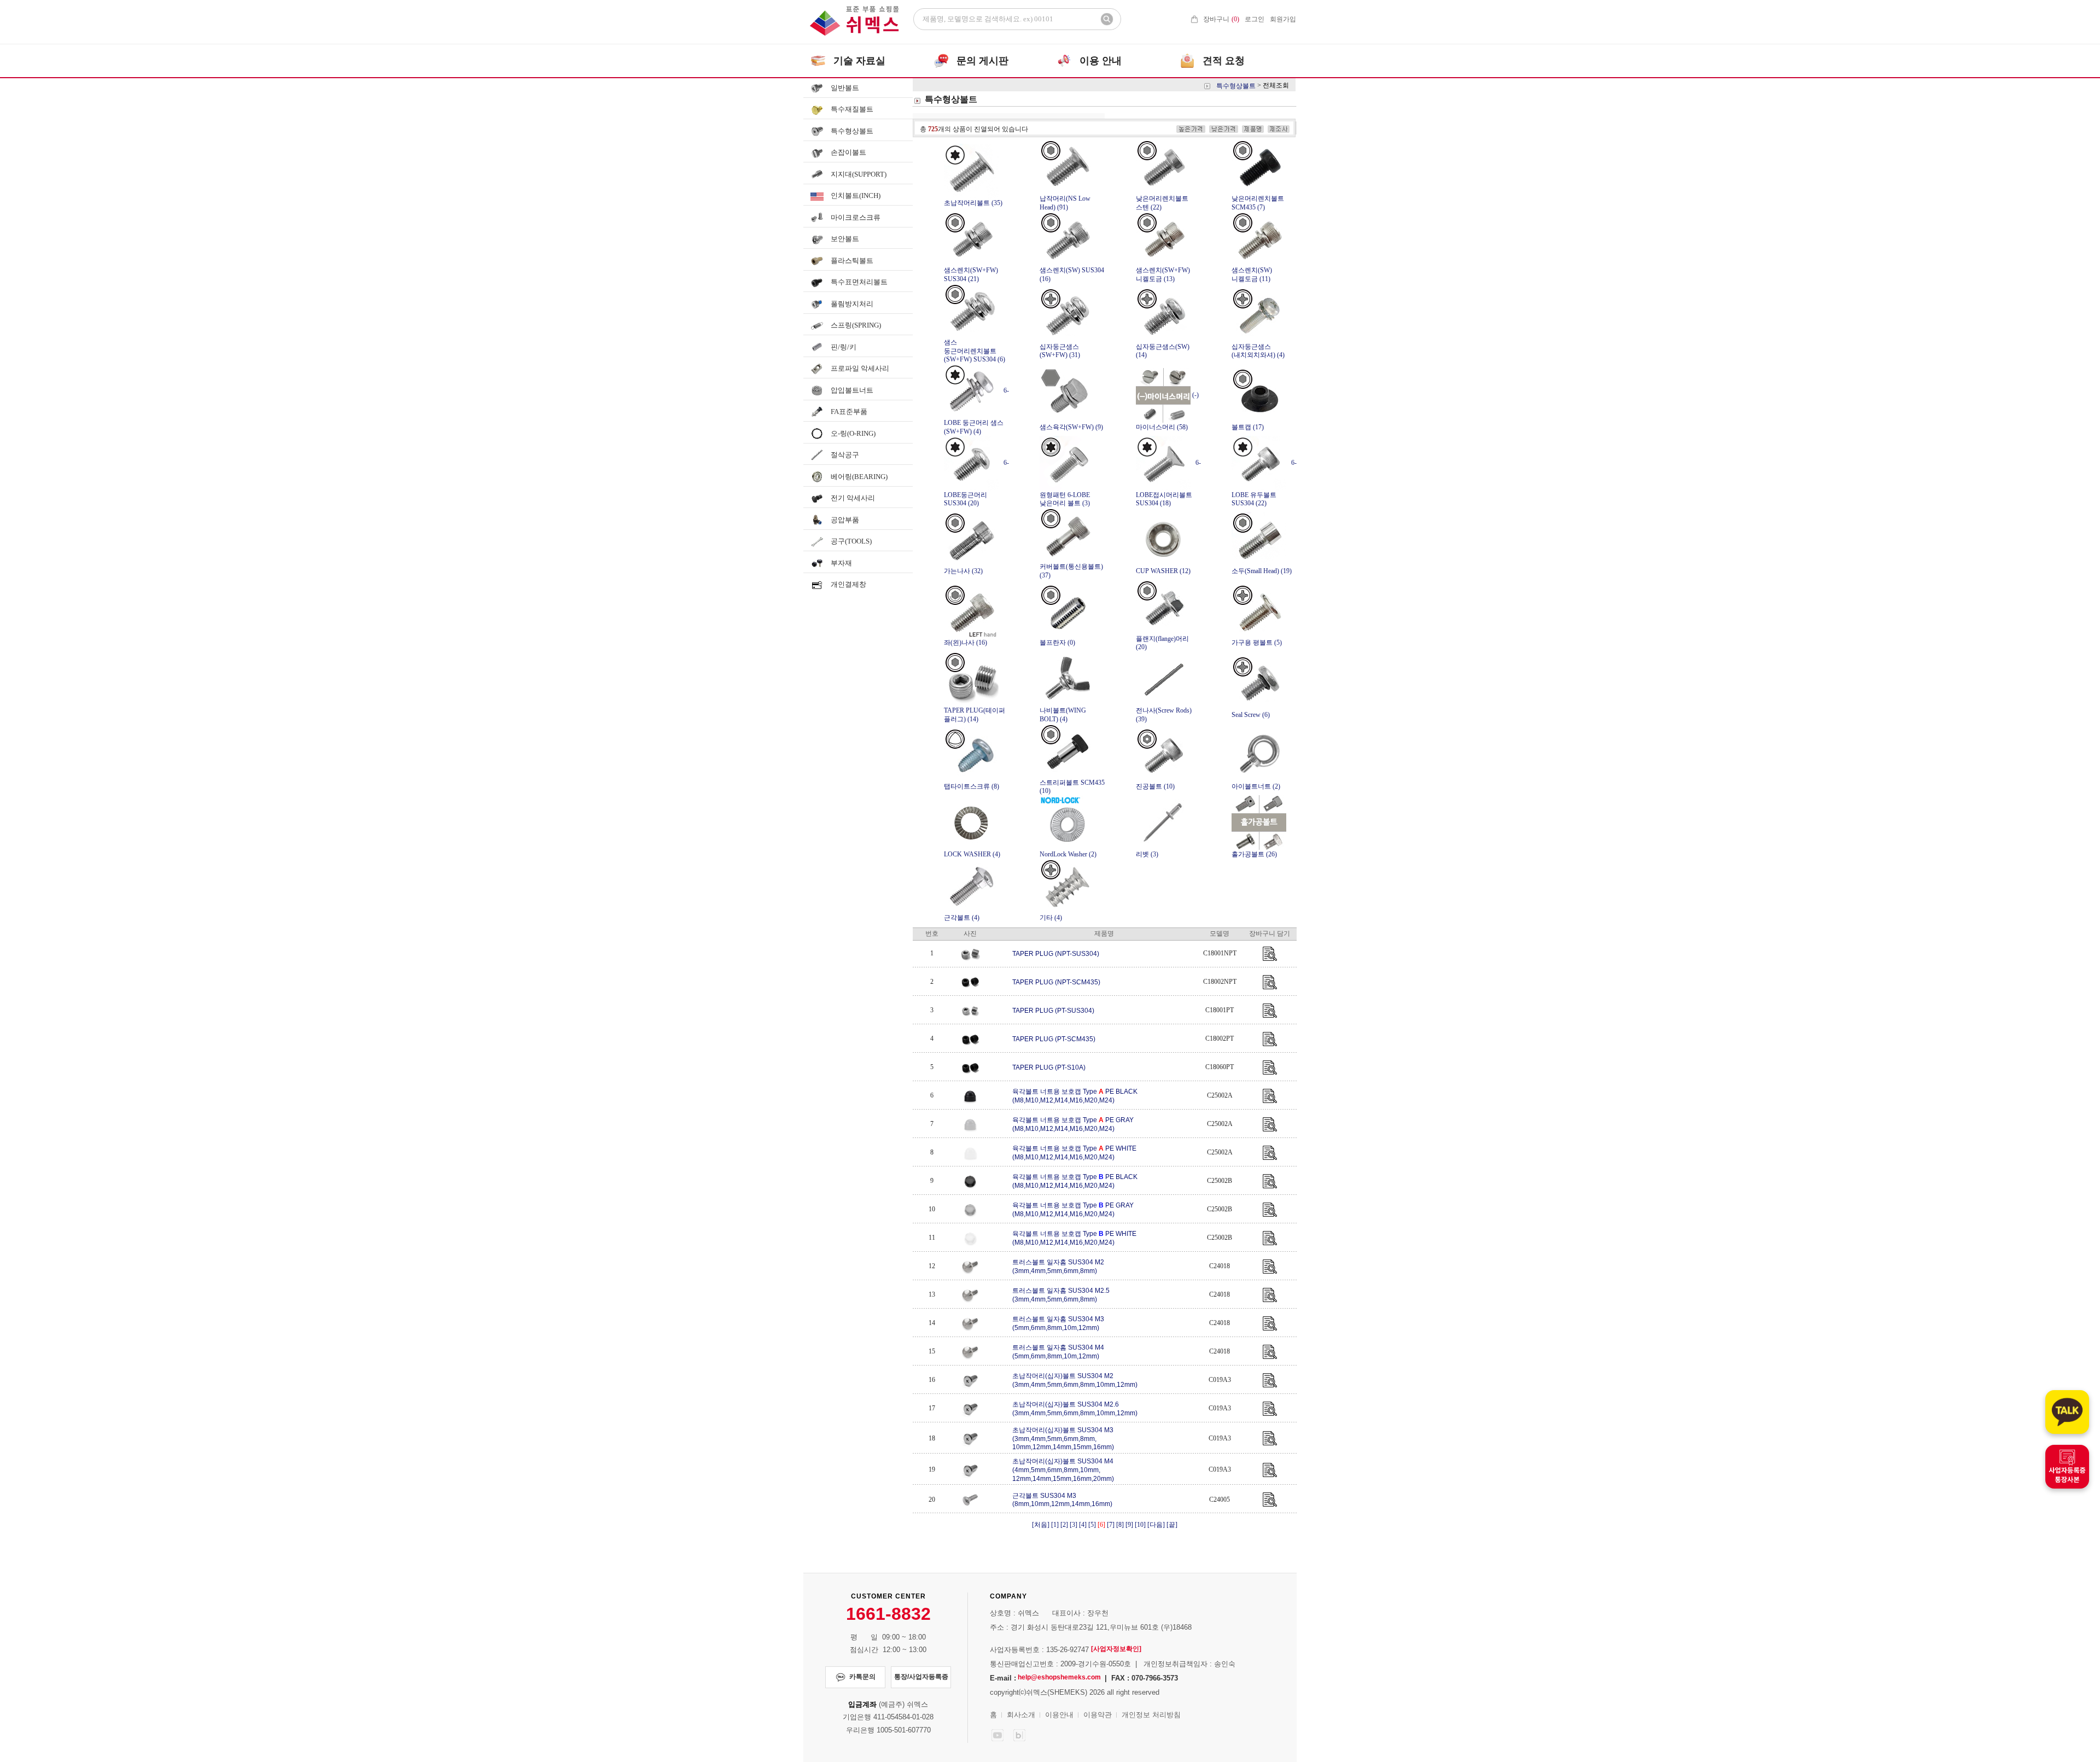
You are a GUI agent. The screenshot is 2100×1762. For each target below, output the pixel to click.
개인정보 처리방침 (1151, 1715)
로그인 (1255, 19)
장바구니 (1221, 19)
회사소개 (1021, 1715)
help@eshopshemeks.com (1059, 1677)
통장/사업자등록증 (921, 1677)
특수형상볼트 (1236, 85)
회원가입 (1283, 19)
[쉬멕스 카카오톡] (2067, 1412)
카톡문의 (862, 1677)
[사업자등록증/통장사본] (2067, 1467)
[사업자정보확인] (1116, 1649)
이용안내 (1059, 1715)
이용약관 (1098, 1715)
